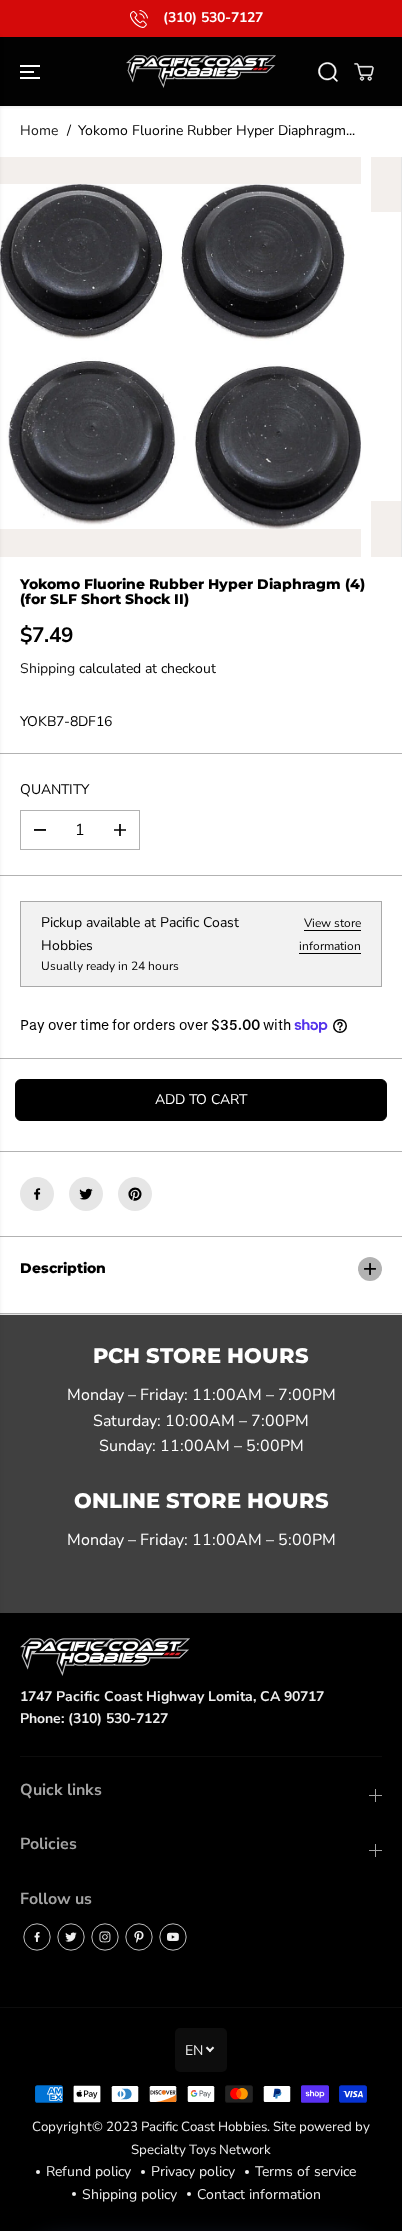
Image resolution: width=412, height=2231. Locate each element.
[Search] (328, 72)
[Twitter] (86, 1194)
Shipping (47, 668)
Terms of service (305, 2171)
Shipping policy (129, 2194)
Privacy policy (193, 2171)
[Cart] (364, 72)
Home (39, 130)
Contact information (259, 2194)
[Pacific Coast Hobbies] (201, 71)
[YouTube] (173, 1937)
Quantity (54, 789)
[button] (32, 71)
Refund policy (88, 2171)
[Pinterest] (135, 1194)
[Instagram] (105, 1937)
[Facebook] (37, 1194)
